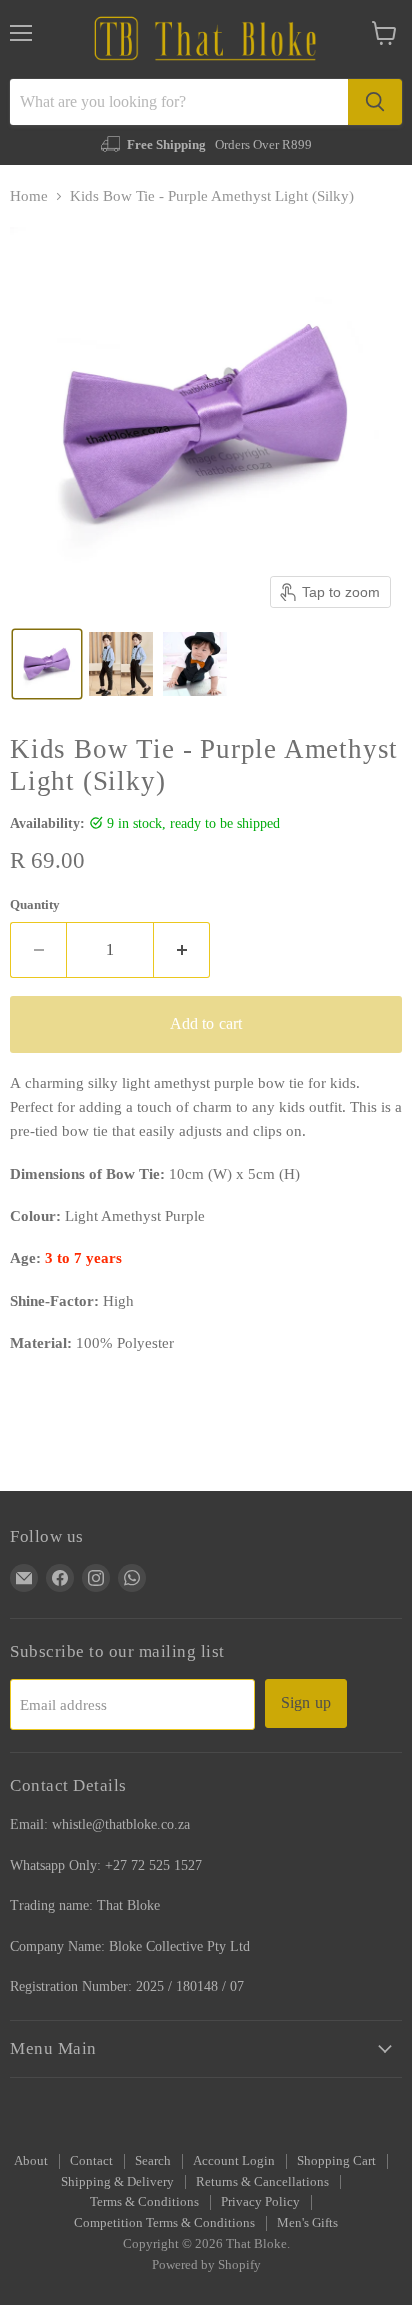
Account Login (234, 2160)
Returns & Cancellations (262, 2181)
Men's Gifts (307, 2222)
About (31, 2160)
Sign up (306, 1702)
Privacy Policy (260, 2201)
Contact (91, 2160)
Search (153, 2160)
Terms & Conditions (144, 2201)
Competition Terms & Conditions (164, 2222)
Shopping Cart (336, 2160)
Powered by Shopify (206, 2264)
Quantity (35, 904)
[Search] (375, 102)
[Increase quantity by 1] (182, 950)
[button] (47, 664)
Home (29, 196)
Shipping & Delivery (117, 2181)
